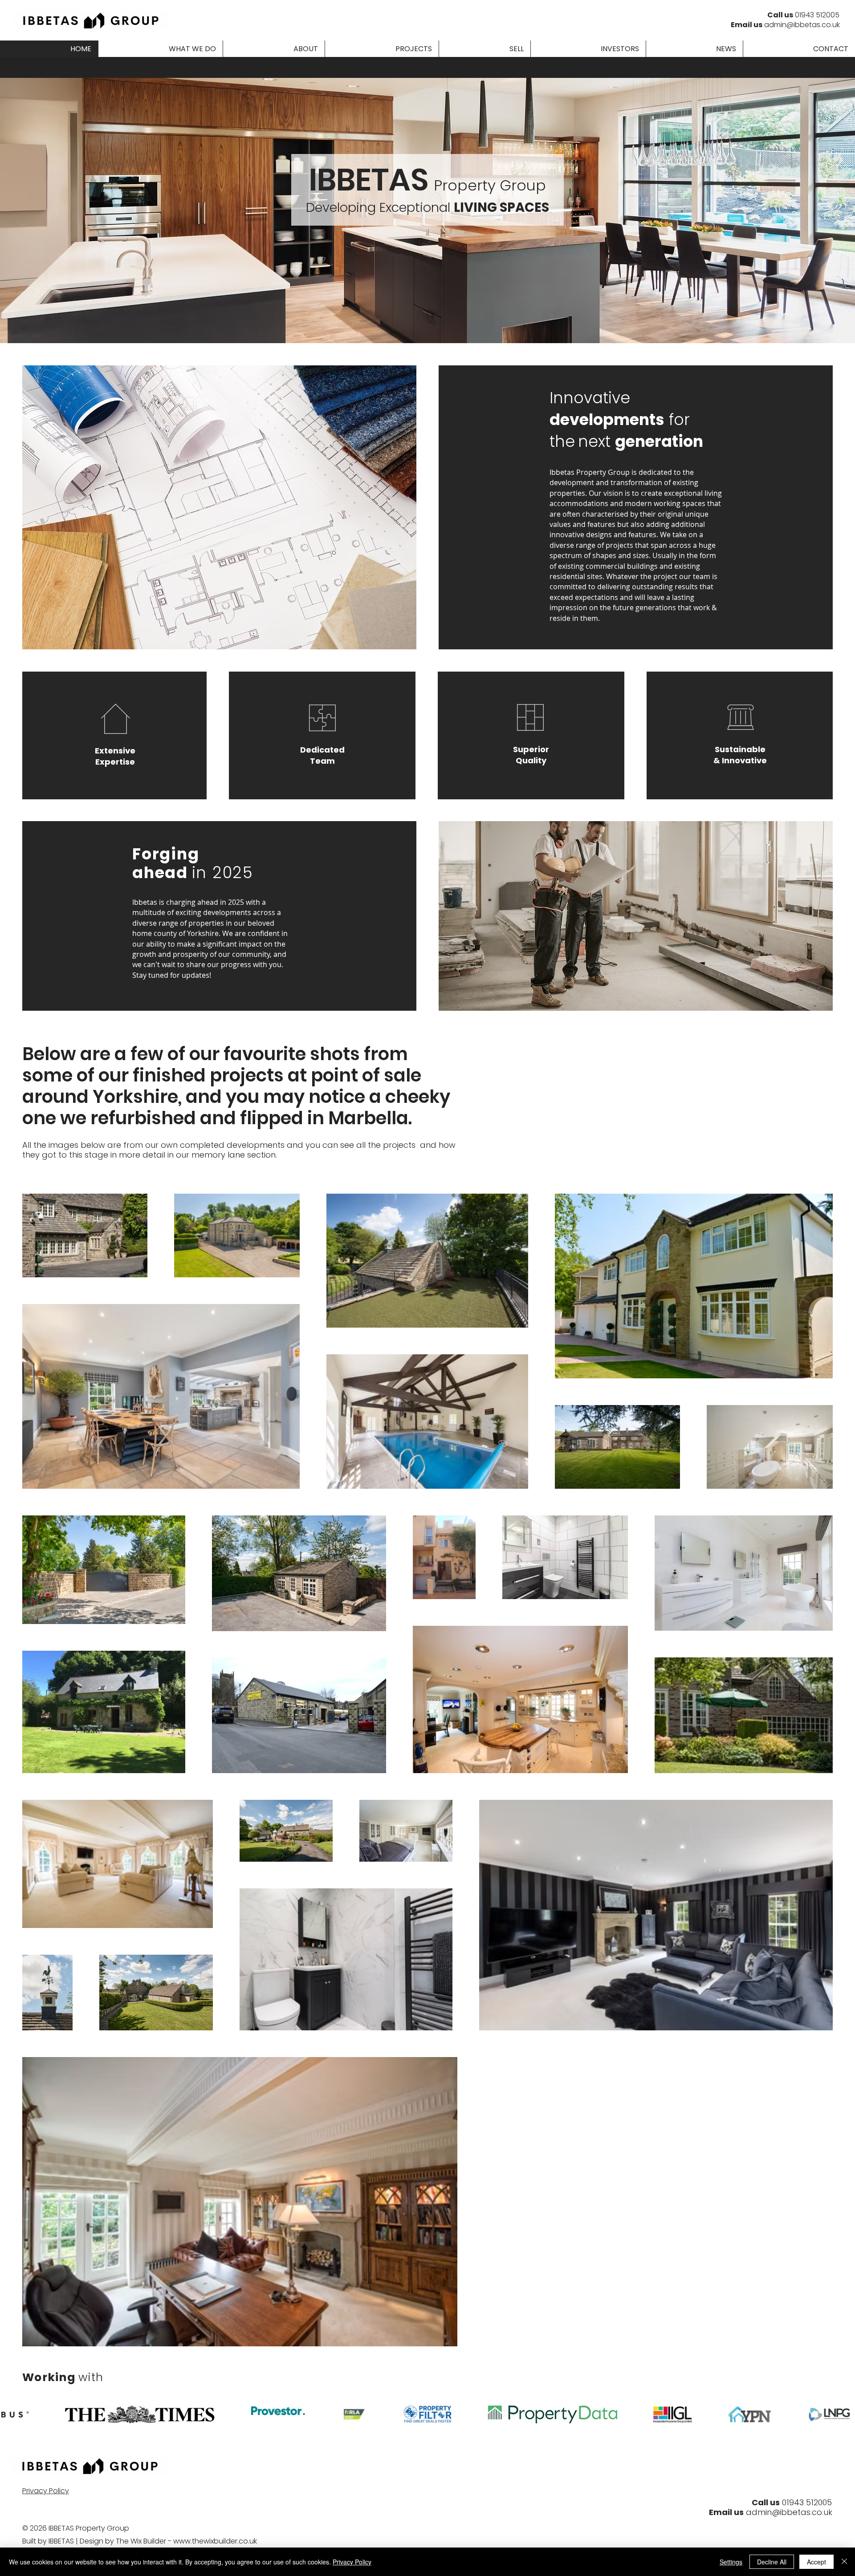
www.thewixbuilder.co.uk (215, 2541)
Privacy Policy (352, 2562)
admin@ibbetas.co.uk (802, 25)
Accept (816, 2562)
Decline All (772, 2562)
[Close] (844, 2562)
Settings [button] (731, 2562)
